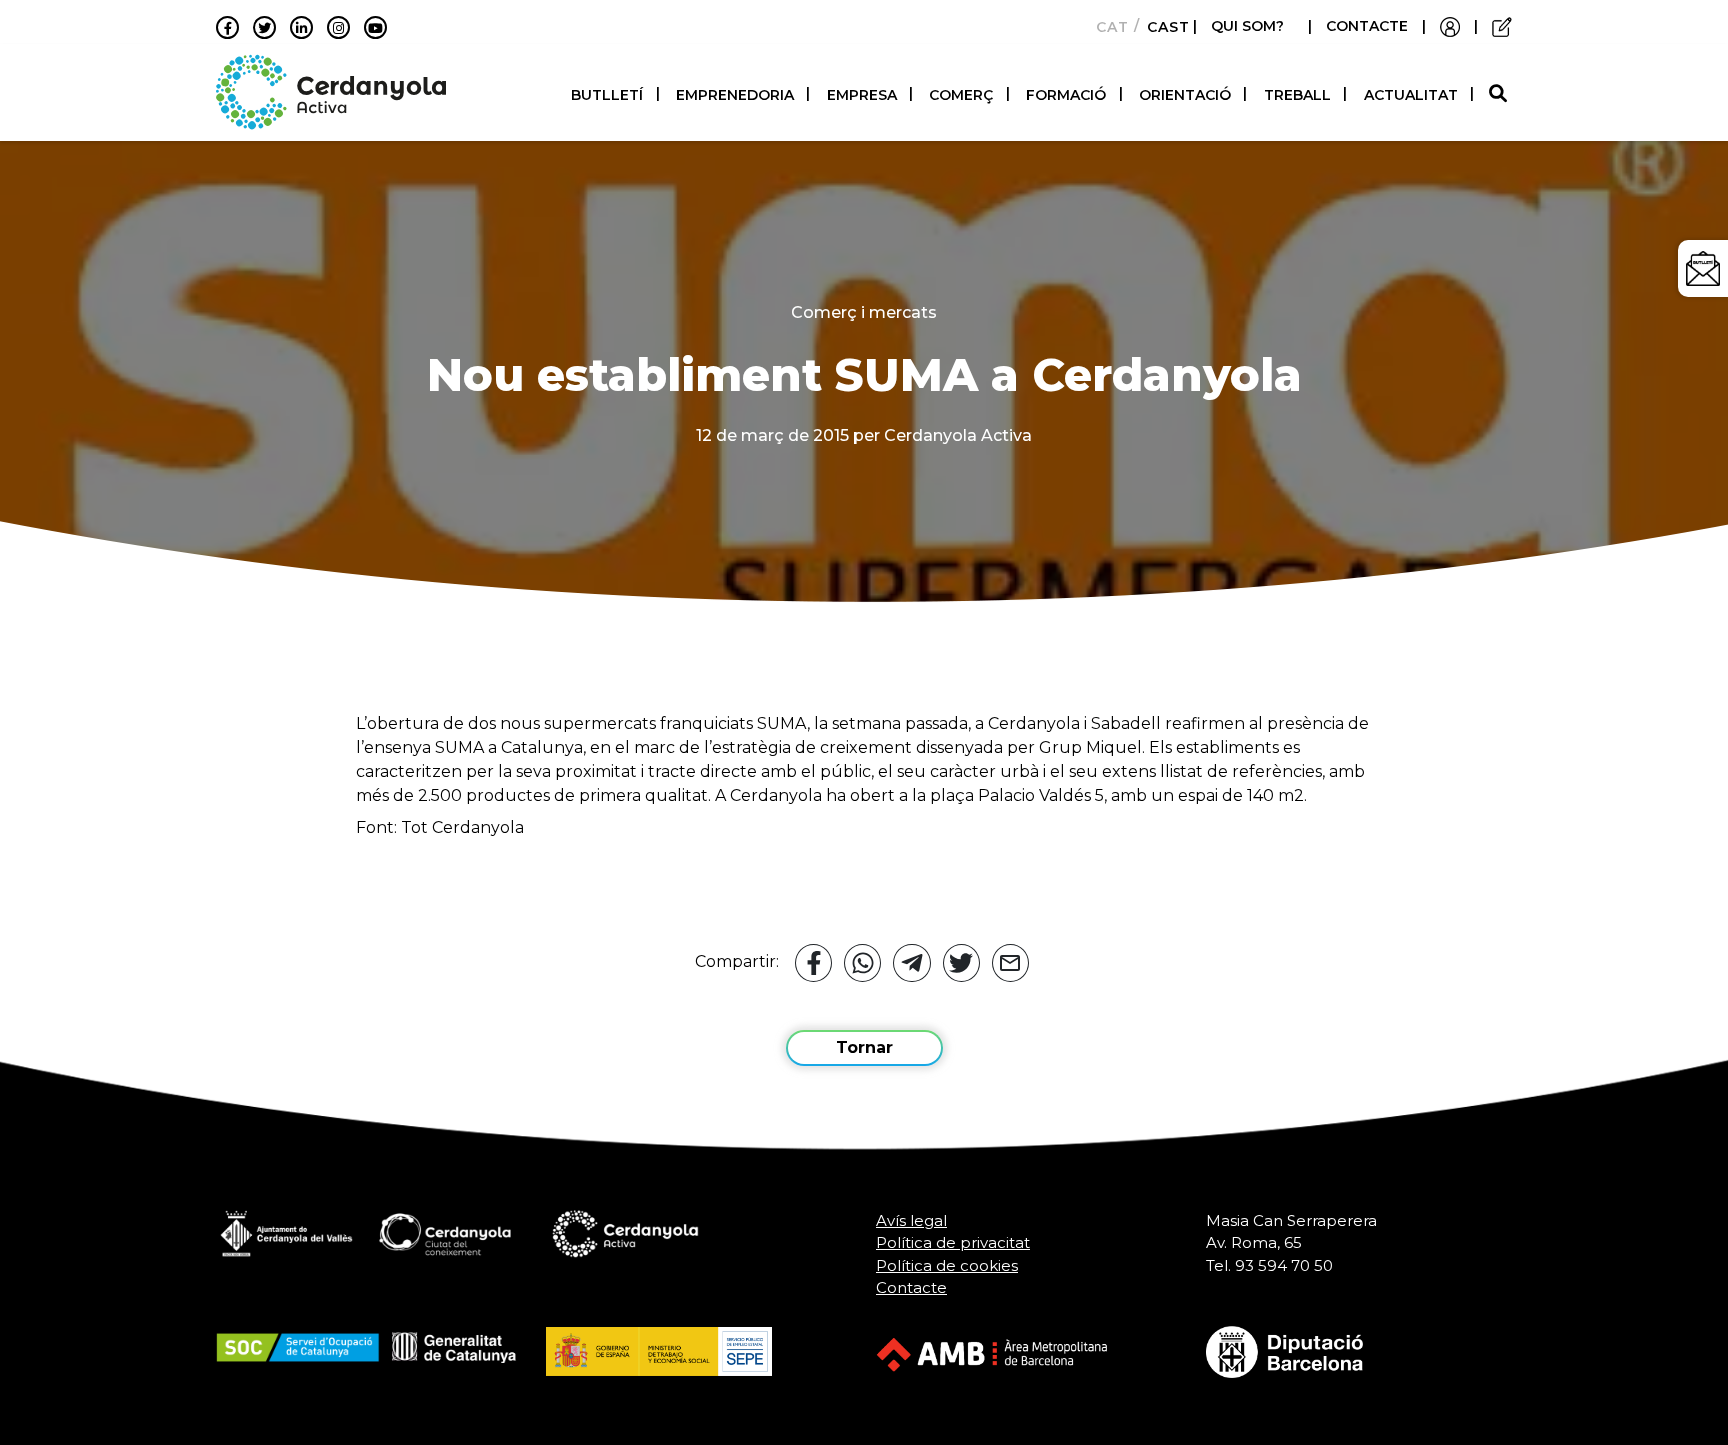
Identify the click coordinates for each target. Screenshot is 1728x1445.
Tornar (864, 1047)
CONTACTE (1367, 26)
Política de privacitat (953, 1242)
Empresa (862, 95)
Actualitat (1411, 95)
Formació (1066, 95)
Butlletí (607, 95)
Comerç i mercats (864, 312)
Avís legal (911, 1220)
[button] (1500, 94)
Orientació (1185, 95)
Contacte (911, 1287)
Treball (1297, 95)
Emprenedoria (735, 95)
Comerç (961, 95)
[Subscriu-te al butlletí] (1703, 268)
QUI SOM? (1247, 26)
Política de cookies (947, 1265)
